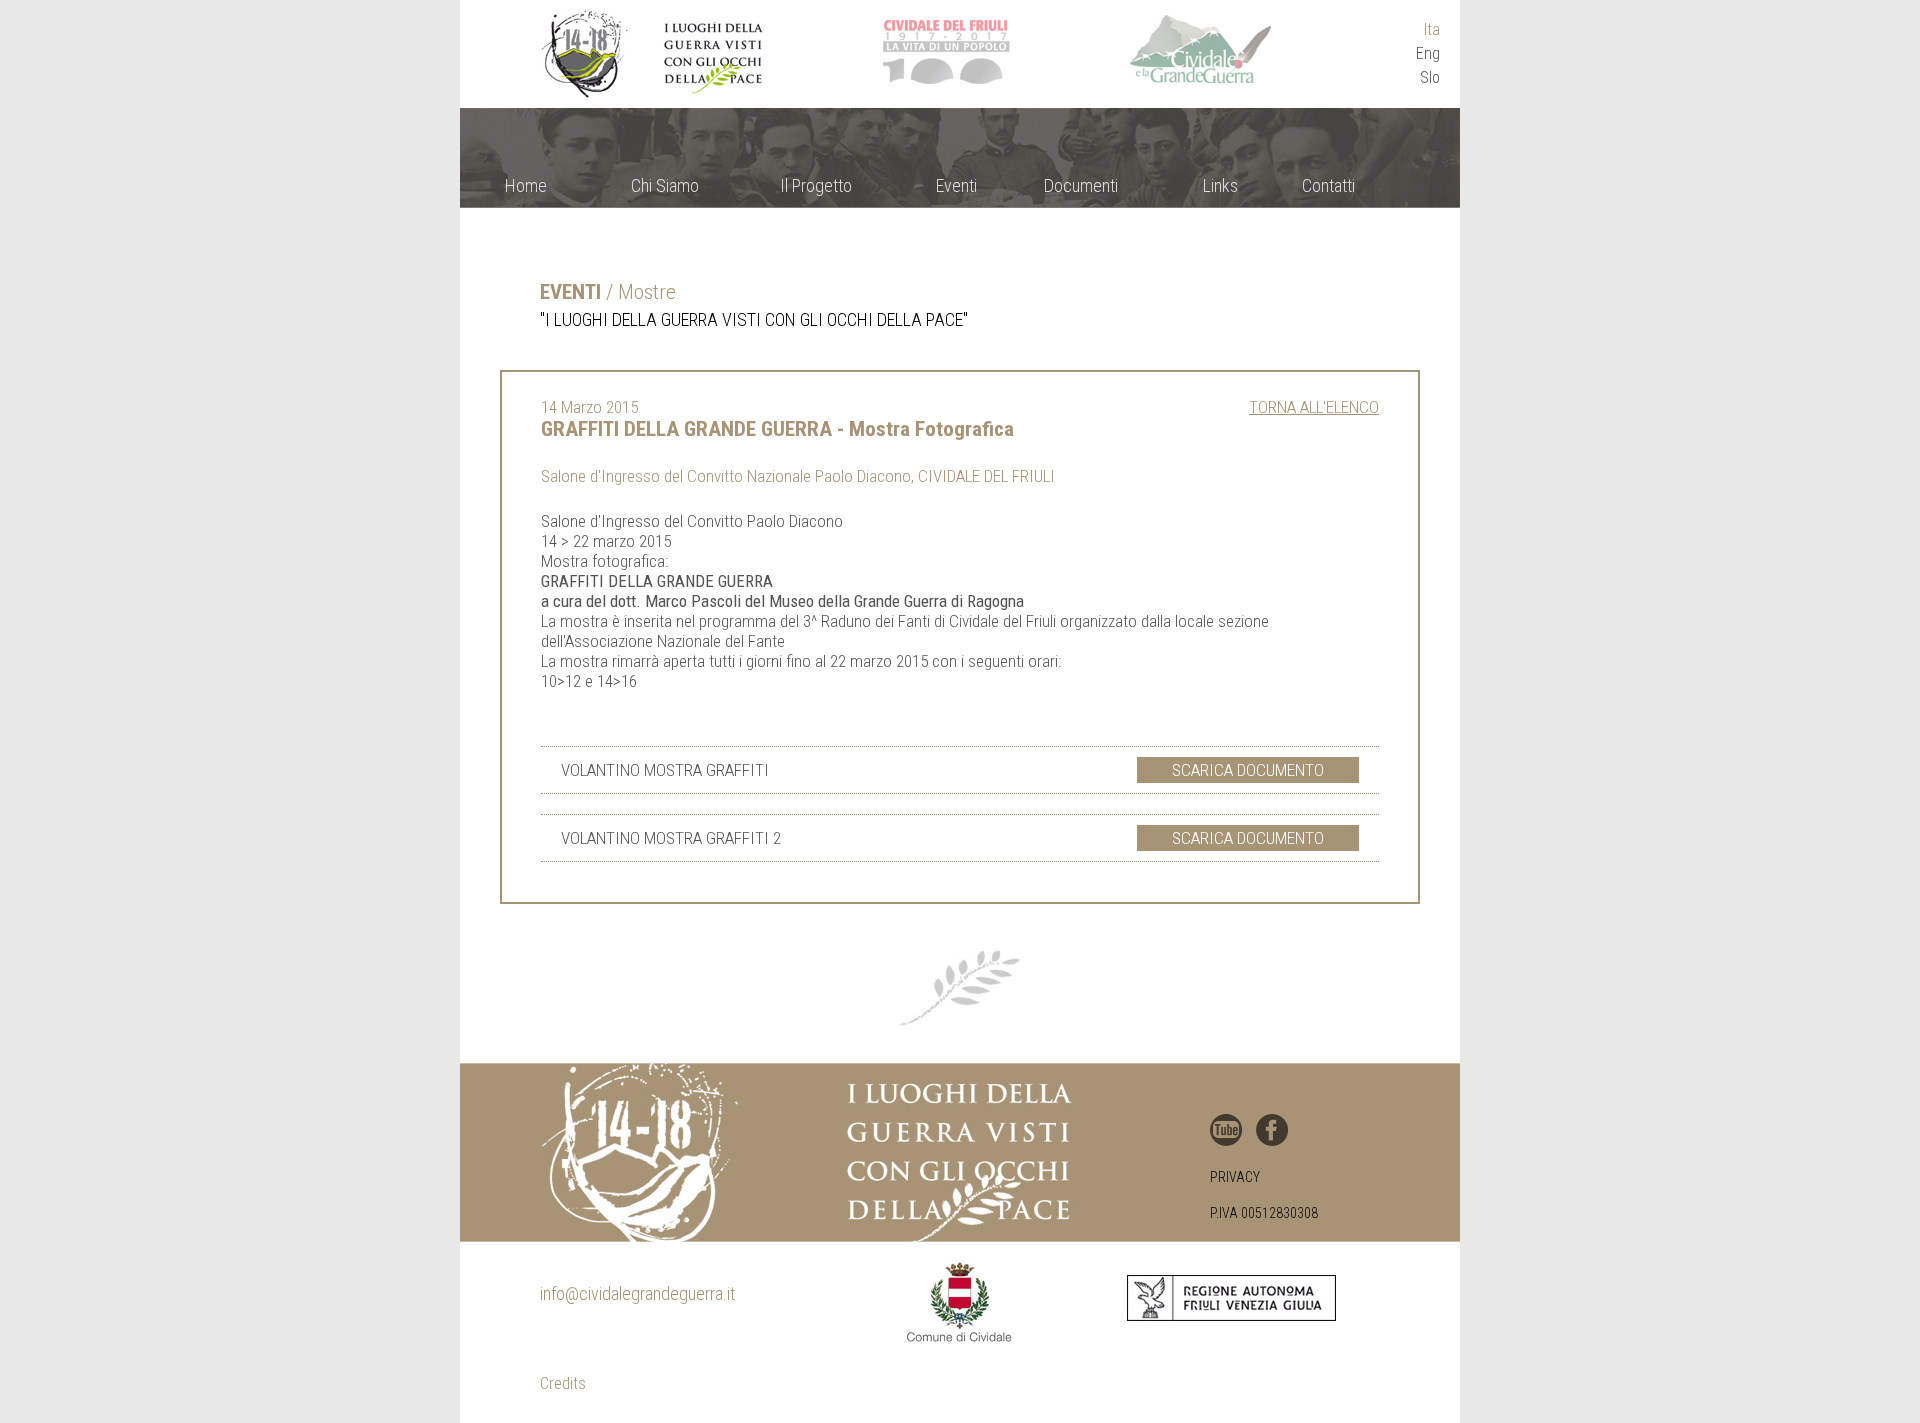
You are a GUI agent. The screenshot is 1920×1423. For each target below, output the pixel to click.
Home (526, 185)
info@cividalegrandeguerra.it (637, 1293)
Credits (563, 1383)
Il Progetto (816, 185)
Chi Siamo (665, 185)
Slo (1430, 77)
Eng (1428, 53)
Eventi (956, 185)
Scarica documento (1248, 770)
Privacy (1235, 1177)
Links (1220, 185)
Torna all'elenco (1314, 407)
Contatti (1328, 185)
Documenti (1081, 185)
